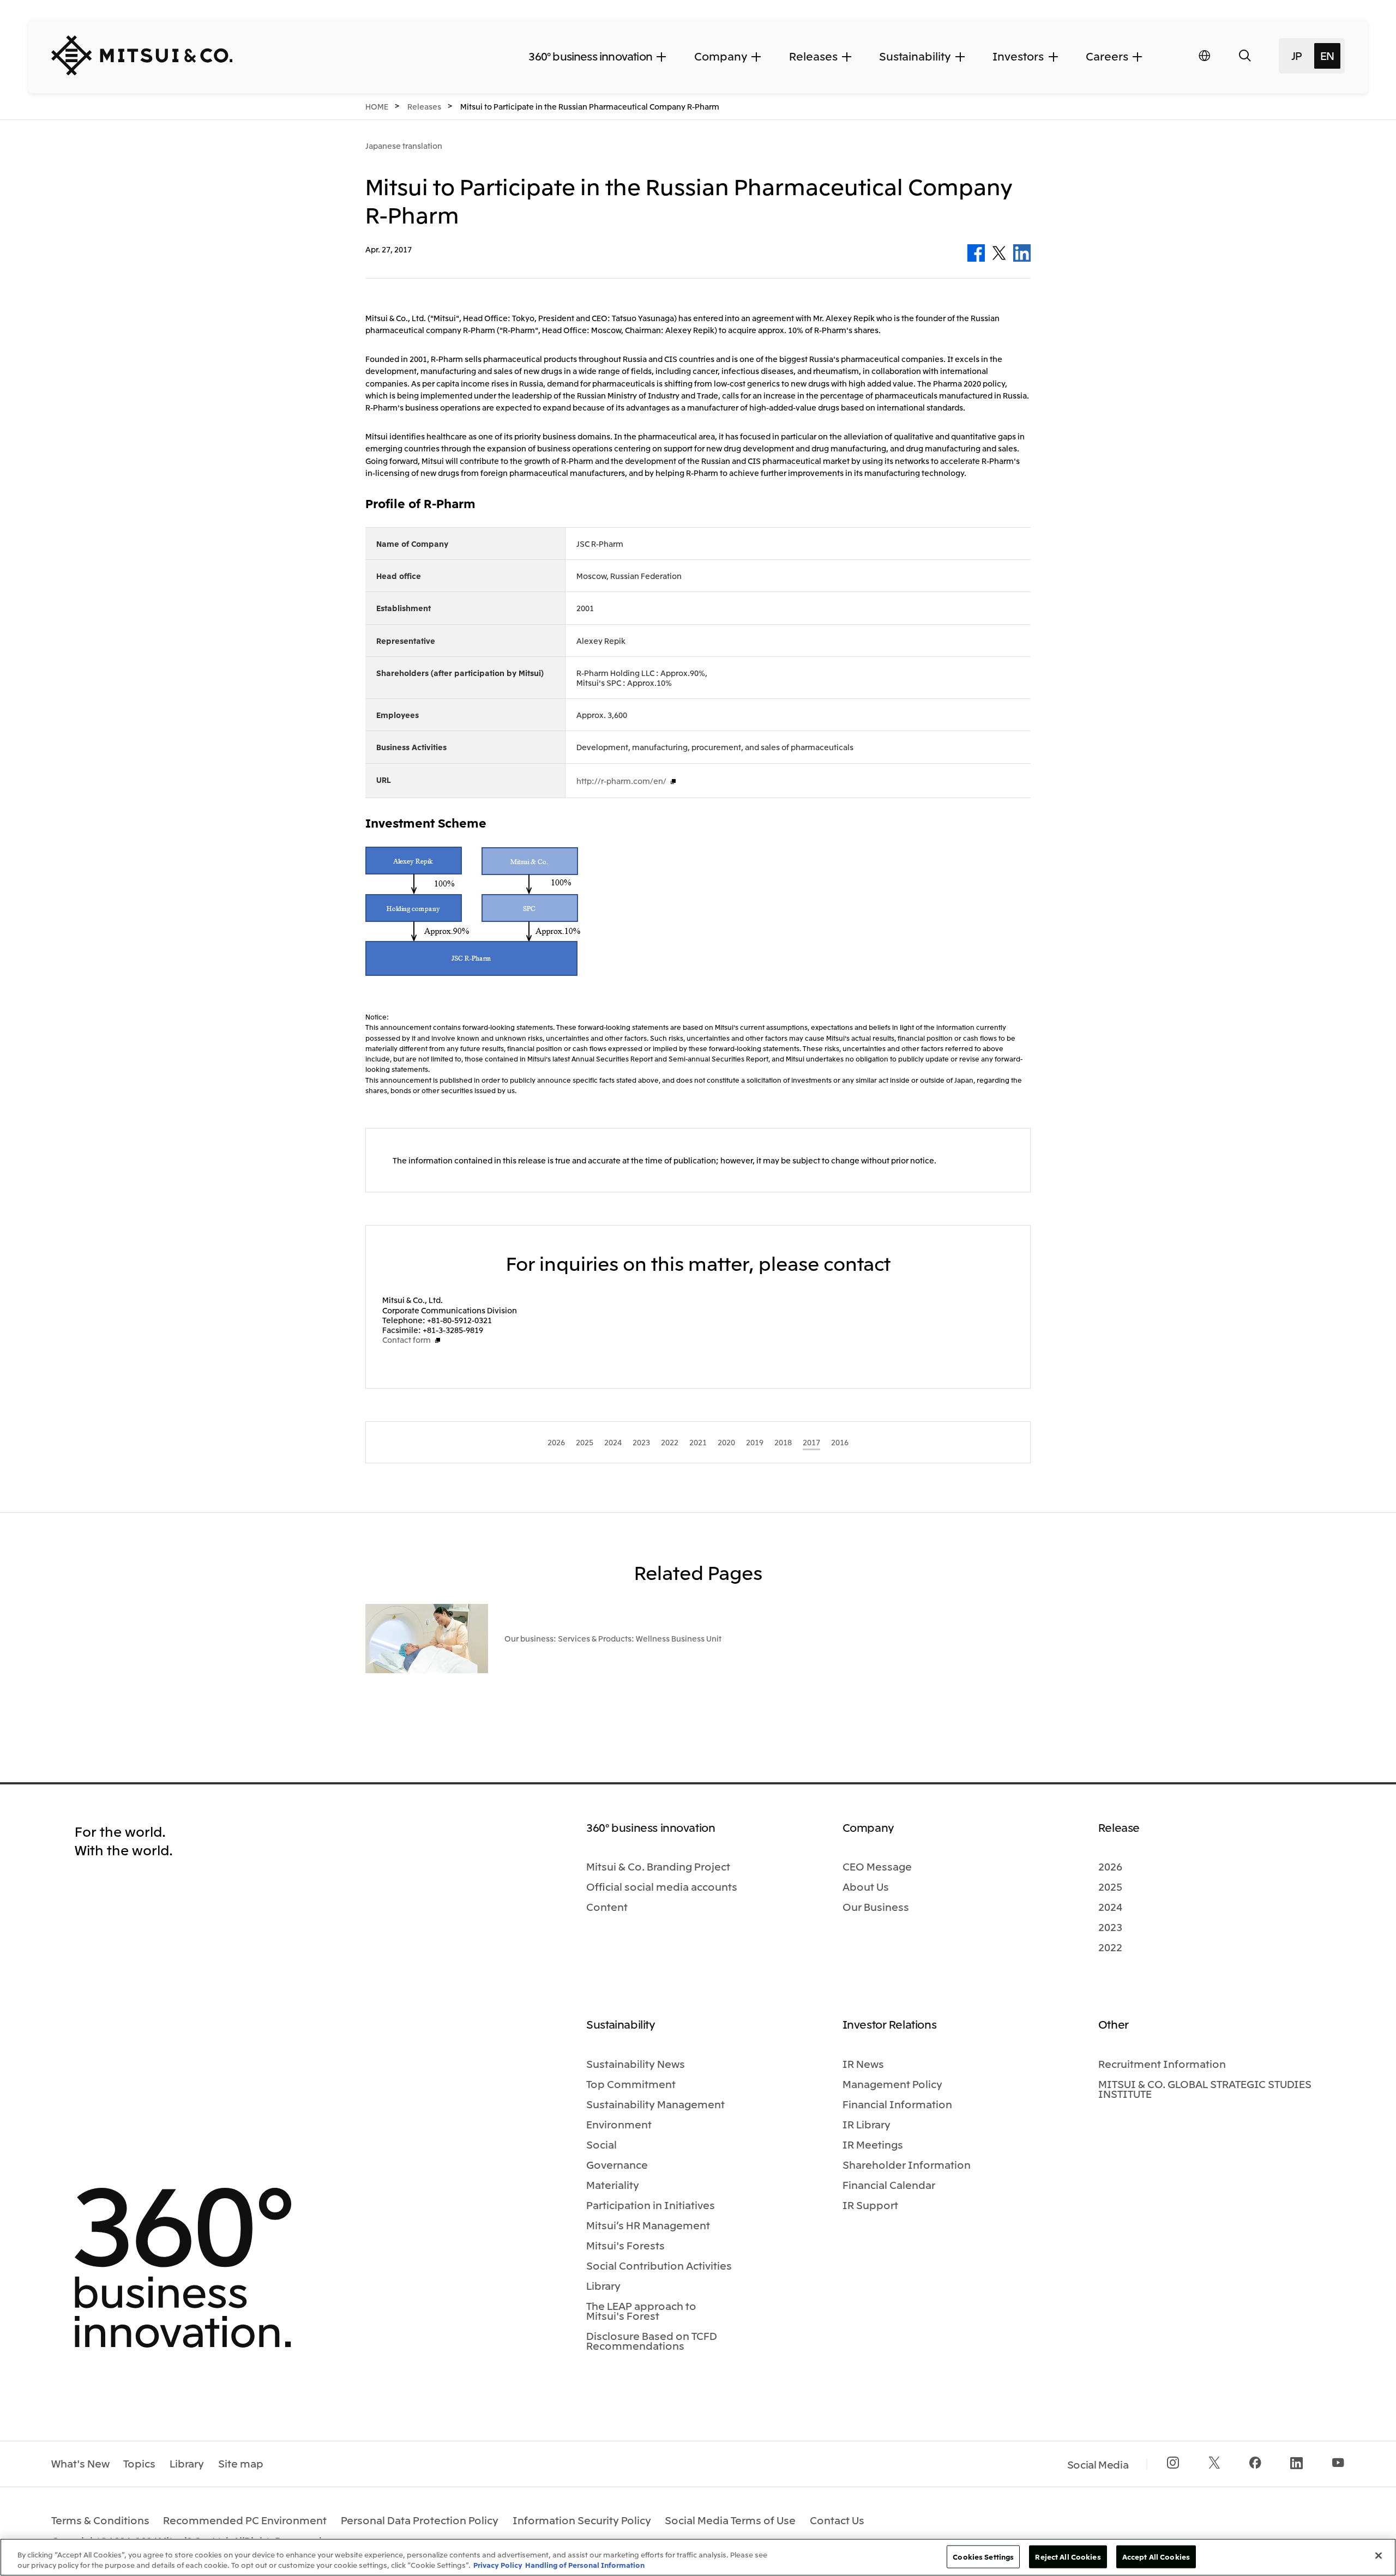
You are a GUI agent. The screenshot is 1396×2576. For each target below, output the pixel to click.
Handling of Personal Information (585, 2565)
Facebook (976, 253)
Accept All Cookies (1156, 2557)
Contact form (407, 1340)
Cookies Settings (983, 2557)
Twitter (999, 253)
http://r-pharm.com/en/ (621, 781)
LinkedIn (1022, 253)
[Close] (1379, 2556)
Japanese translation (404, 146)
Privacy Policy (498, 2565)
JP (1297, 55)
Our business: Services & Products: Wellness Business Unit (613, 1638)
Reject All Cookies (1068, 2557)
